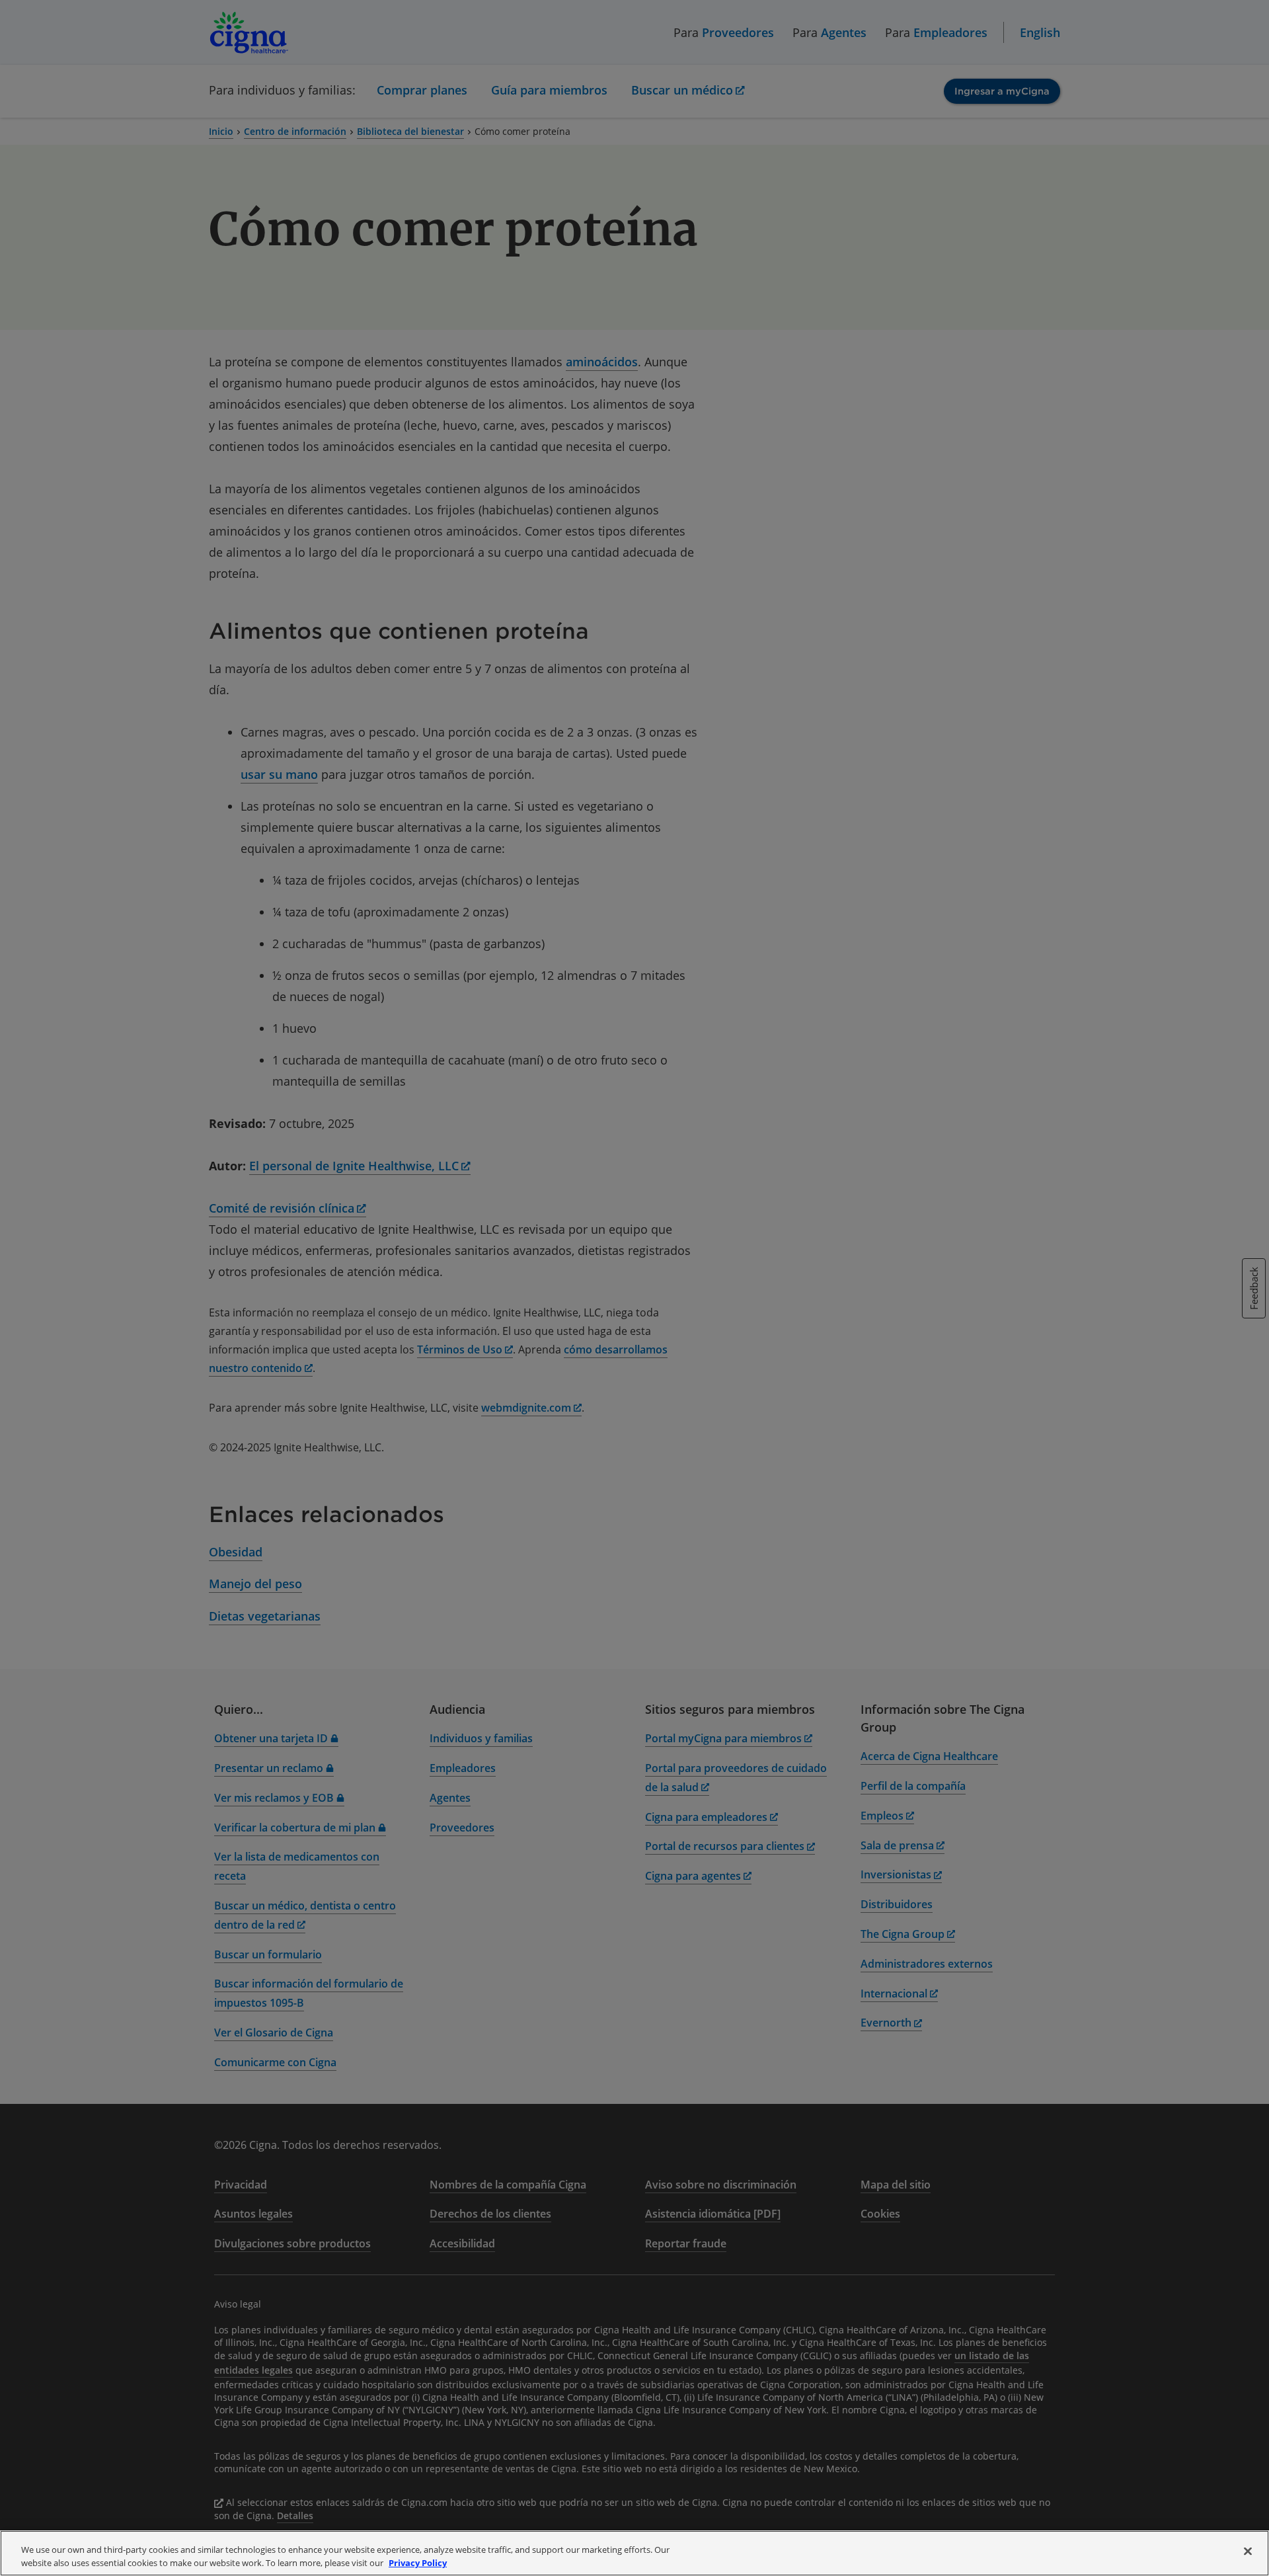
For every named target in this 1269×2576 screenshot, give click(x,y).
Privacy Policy (418, 2562)
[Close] (1248, 2552)
